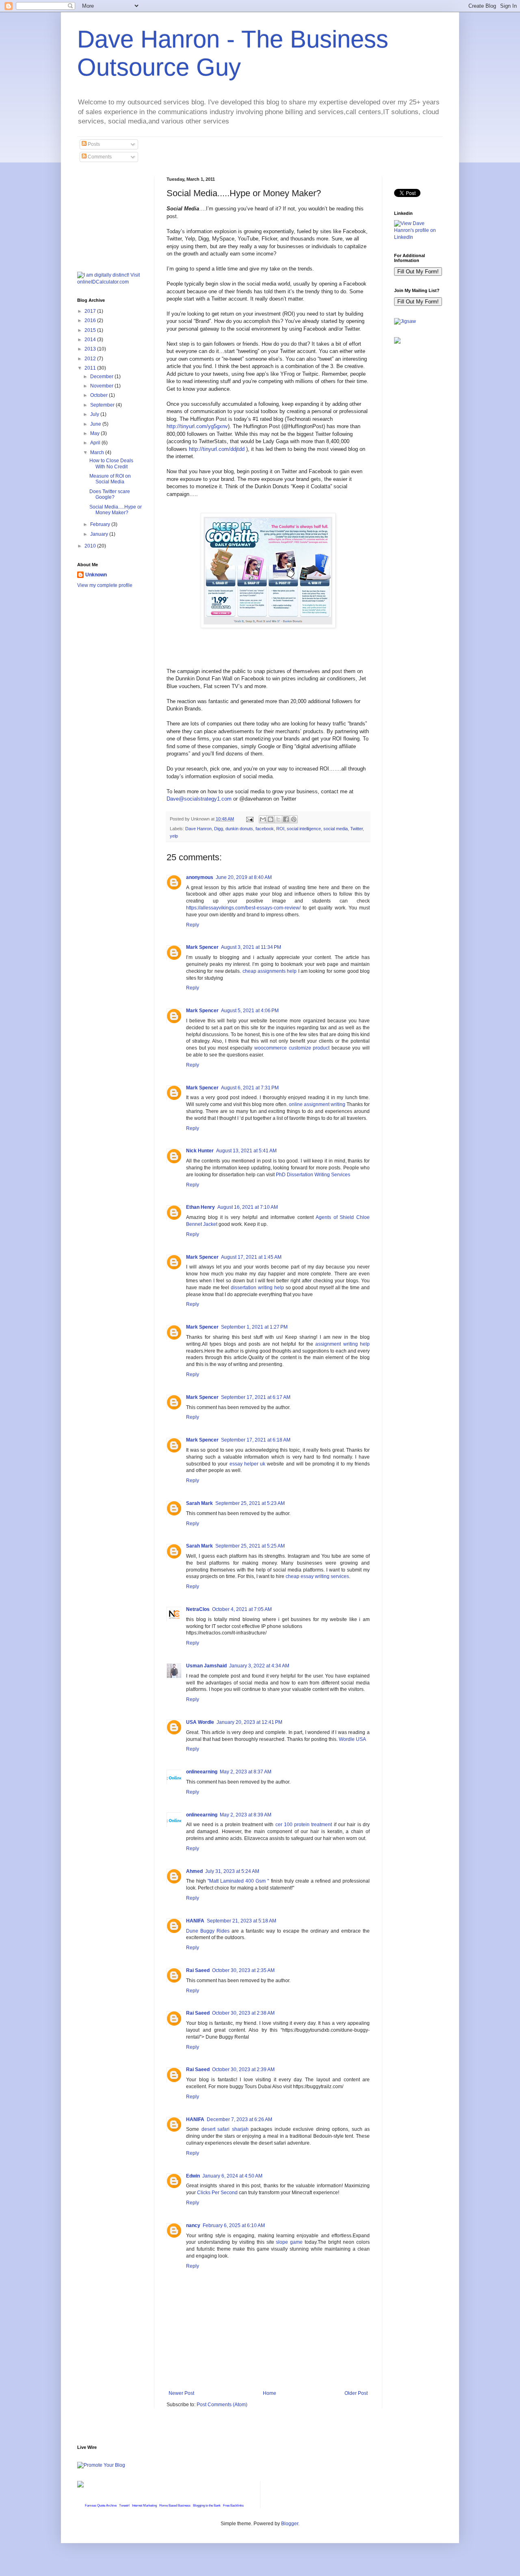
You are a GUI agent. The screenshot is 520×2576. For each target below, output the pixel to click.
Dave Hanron (198, 829)
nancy (193, 2225)
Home (270, 2393)
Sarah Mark (199, 1503)
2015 (91, 330)
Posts (93, 144)
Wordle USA (352, 1739)
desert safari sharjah (225, 2129)
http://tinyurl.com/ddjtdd (217, 449)
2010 (91, 546)
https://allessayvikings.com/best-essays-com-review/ (243, 908)
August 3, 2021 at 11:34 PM (251, 947)
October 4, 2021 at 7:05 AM (242, 1609)
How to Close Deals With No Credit (111, 463)
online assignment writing (317, 1104)
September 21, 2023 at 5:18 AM (242, 1921)
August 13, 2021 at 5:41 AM (246, 1151)
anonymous (200, 877)
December (102, 377)
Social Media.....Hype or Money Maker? (116, 510)
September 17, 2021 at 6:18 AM (256, 1440)
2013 (91, 349)
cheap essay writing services (317, 1576)
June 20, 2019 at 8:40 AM (244, 877)
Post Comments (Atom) (222, 2405)
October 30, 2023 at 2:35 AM (243, 1970)
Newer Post (181, 2393)
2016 (91, 320)
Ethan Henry (200, 1207)
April (96, 443)
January (100, 534)
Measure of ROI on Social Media (110, 479)
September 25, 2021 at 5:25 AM (250, 1546)
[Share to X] (278, 819)
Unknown (96, 575)
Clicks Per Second (217, 2193)
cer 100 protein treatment (304, 1825)
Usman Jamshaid (206, 1666)
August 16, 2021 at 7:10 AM (248, 1207)
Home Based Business (175, 2506)
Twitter (356, 829)
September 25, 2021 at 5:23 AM (250, 1503)
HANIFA (195, 1921)
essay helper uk (247, 1464)
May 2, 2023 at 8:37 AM (246, 1772)
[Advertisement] (118, 217)
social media (336, 829)
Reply (193, 925)
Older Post (356, 2393)
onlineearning (202, 1772)
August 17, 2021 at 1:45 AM (251, 1257)
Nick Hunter (200, 1151)
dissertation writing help (257, 1288)
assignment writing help (342, 1344)
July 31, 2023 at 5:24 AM (232, 1871)
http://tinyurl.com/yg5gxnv (197, 426)
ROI (280, 829)
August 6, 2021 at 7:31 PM (250, 1088)
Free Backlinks (233, 2506)
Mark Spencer (202, 947)
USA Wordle (200, 1722)
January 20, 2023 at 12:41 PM (249, 1722)
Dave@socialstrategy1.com (199, 799)
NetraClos (198, 1609)
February (101, 524)
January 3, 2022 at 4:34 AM (259, 1666)
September (103, 405)
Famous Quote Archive (101, 2506)
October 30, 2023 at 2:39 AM (243, 2069)
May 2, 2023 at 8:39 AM (246, 1815)
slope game (290, 2242)
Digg (219, 829)
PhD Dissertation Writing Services (313, 1175)
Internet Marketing (144, 2506)
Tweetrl (124, 2506)
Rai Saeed (198, 1970)
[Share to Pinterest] (294, 819)
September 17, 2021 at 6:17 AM (256, 1397)
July (95, 414)
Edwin (193, 2176)
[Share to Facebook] (286, 819)
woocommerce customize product (292, 1048)
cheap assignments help (270, 971)
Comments (99, 157)
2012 (91, 359)
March (98, 452)
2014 (91, 340)
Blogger (290, 2524)
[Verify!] (80, 2486)
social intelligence (304, 829)
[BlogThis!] (271, 819)
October (100, 395)
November (102, 386)
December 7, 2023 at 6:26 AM (239, 2119)
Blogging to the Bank (207, 2506)
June (96, 424)
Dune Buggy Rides (208, 1931)
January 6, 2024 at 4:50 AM (232, 2176)
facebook (265, 829)
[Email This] (263, 819)
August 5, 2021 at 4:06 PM (250, 1011)
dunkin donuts (239, 829)
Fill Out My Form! (418, 272)
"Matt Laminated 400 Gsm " (238, 1881)
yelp (174, 836)
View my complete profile (105, 585)
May (95, 433)
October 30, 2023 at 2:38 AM (243, 2013)
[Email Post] (249, 819)
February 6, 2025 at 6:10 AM (234, 2225)
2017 (91, 311)
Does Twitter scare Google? (110, 494)
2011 (91, 368)
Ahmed (194, 1871)
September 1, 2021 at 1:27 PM (254, 1327)
